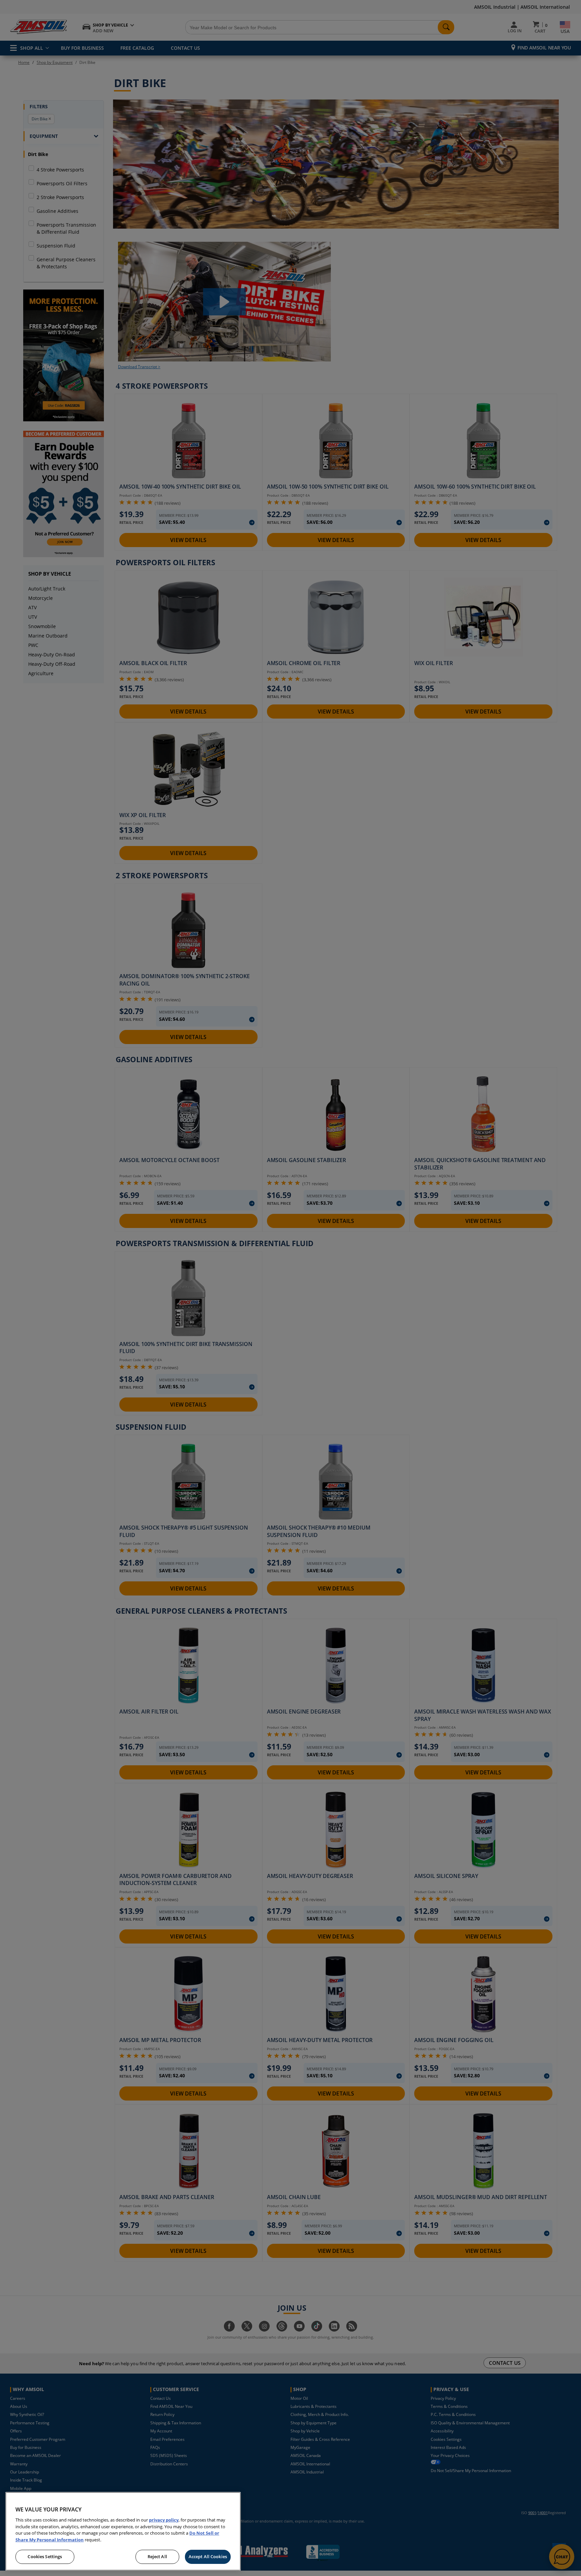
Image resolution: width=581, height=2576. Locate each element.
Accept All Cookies (208, 2556)
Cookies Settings (45, 2556)
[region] (123, 2531)
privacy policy (164, 2520)
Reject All (157, 2556)
